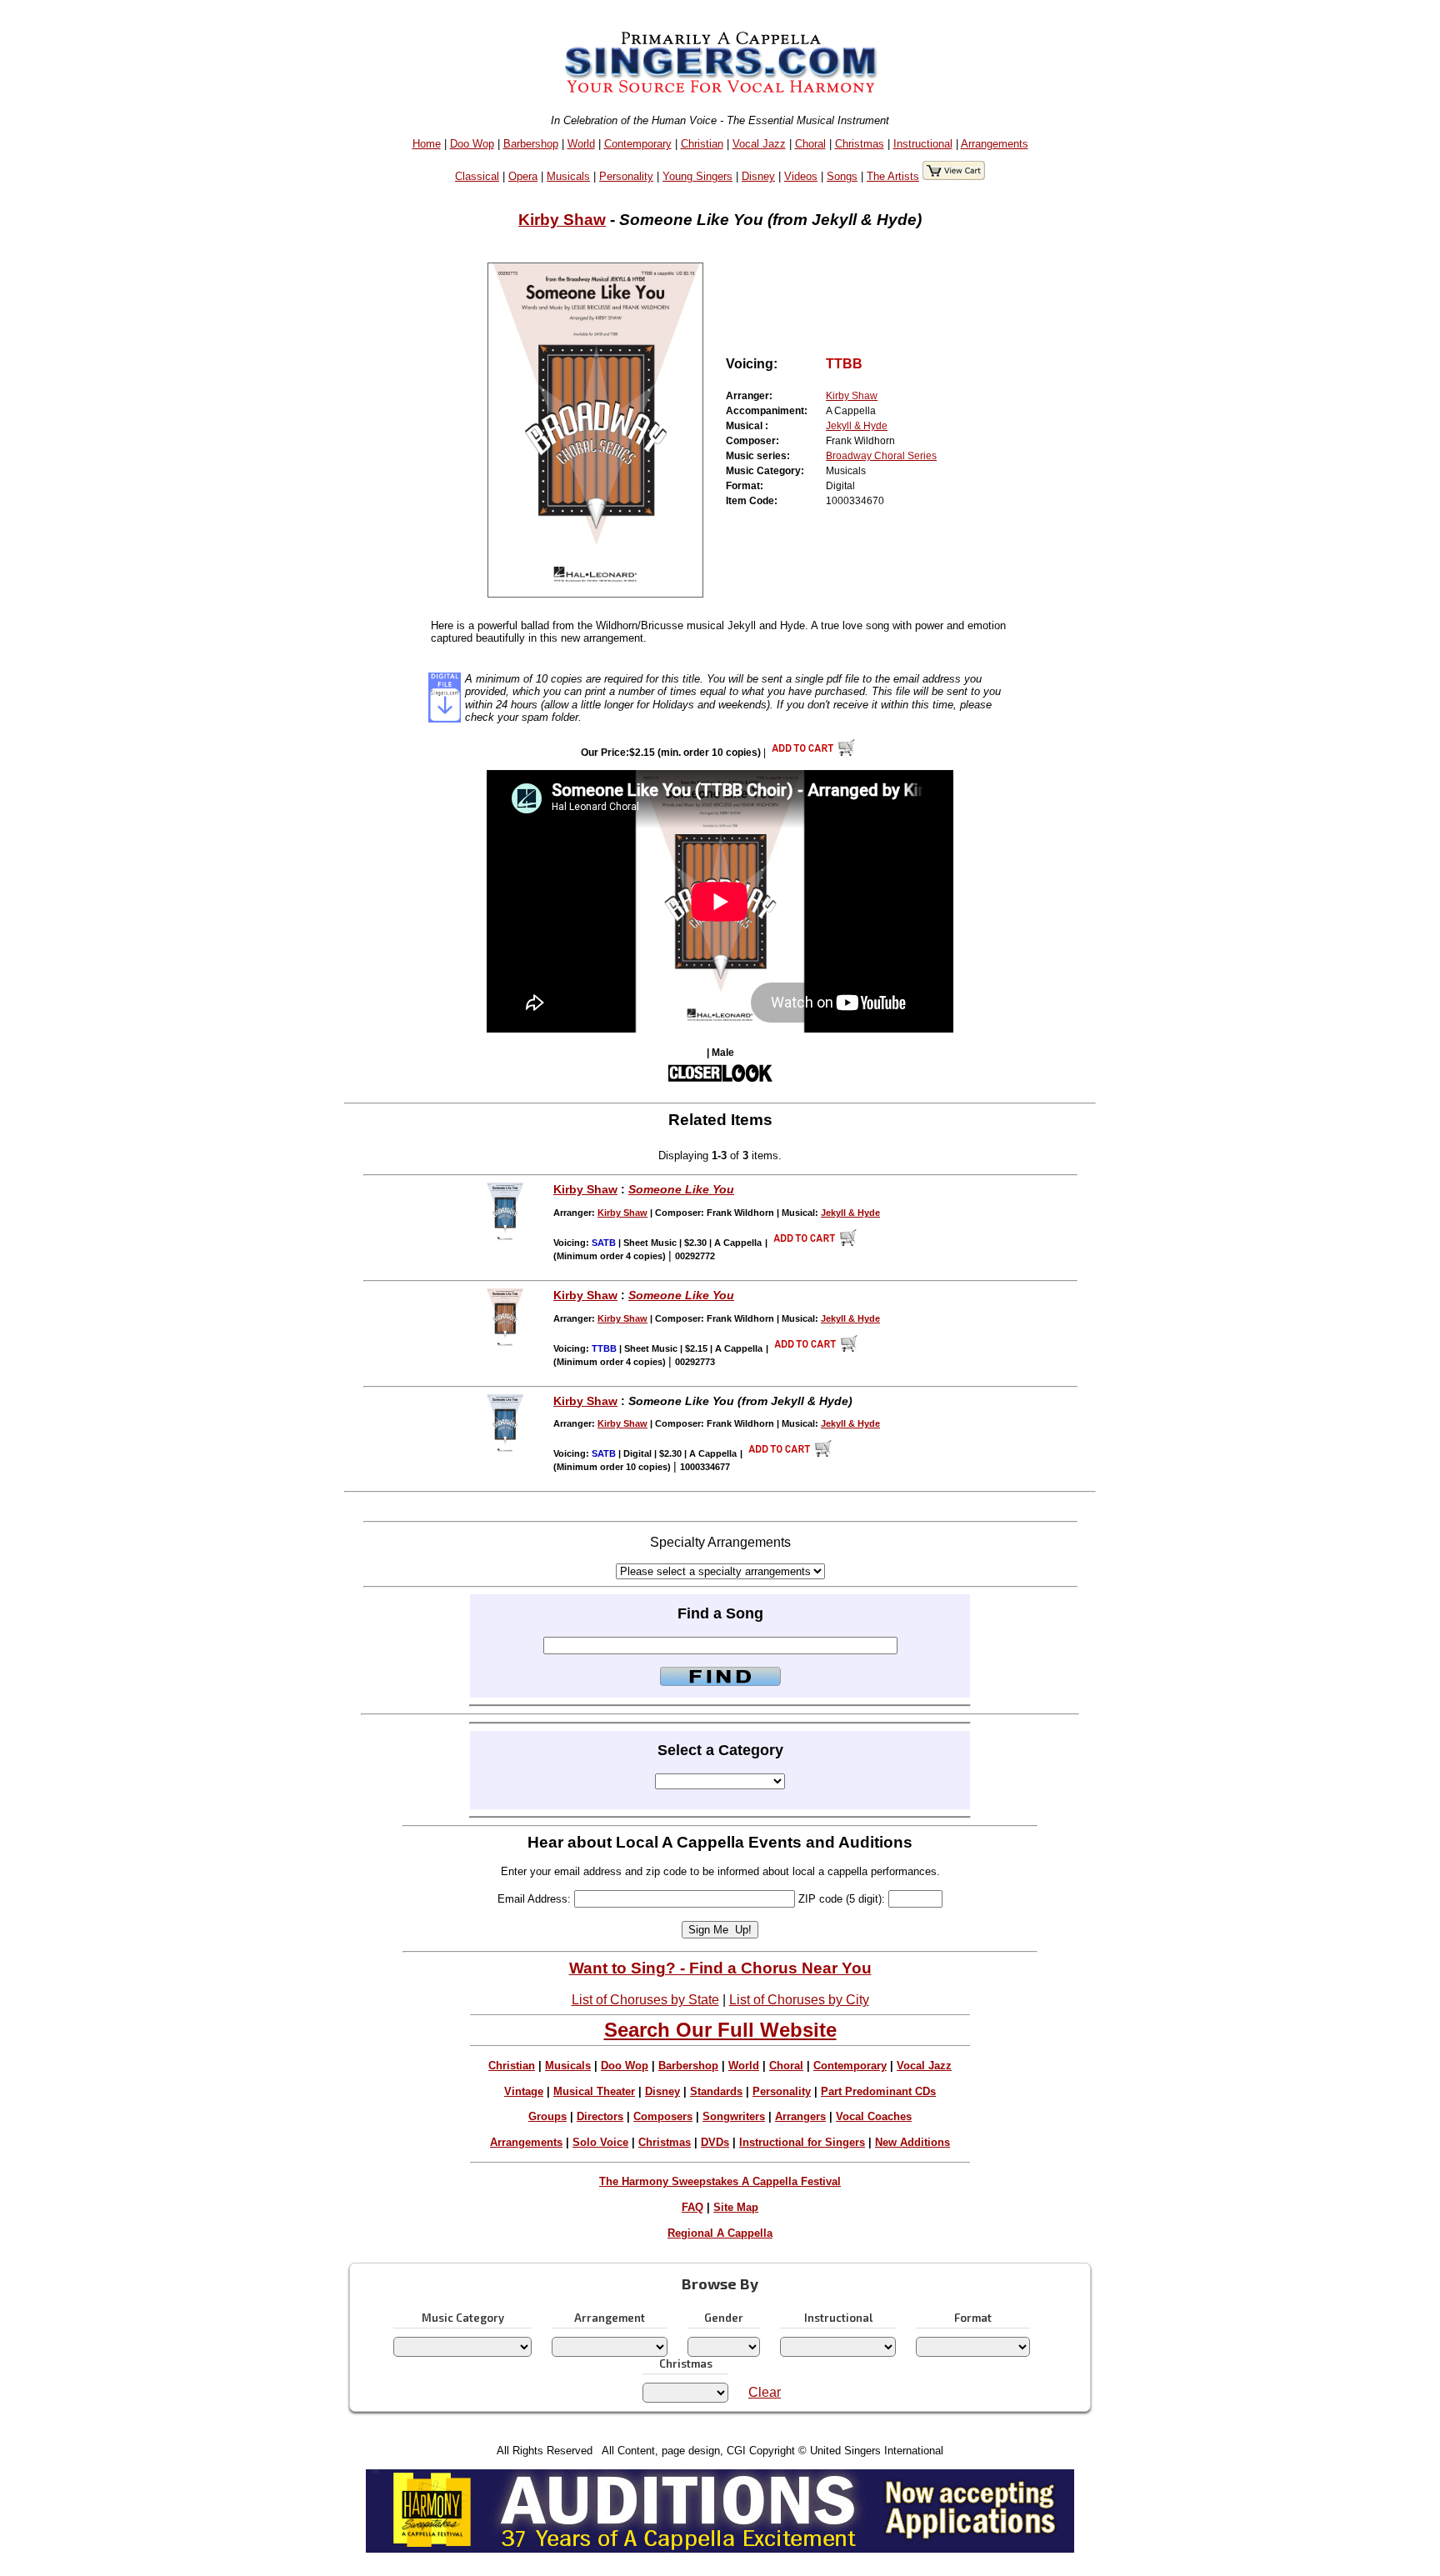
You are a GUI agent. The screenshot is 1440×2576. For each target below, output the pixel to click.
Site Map (736, 2207)
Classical (477, 176)
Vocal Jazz (759, 144)
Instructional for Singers (802, 2142)
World (581, 144)
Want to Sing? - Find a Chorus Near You (720, 1968)
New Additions (912, 2142)
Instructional (923, 144)
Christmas (860, 144)
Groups (547, 2116)
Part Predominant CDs (878, 2091)
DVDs (715, 2142)
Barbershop (531, 144)
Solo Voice (600, 2142)
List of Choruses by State (645, 2000)
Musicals (568, 176)
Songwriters (734, 2116)
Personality (626, 176)
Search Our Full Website (720, 2030)
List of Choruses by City (799, 2000)
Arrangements (995, 144)
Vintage (524, 2091)
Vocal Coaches (874, 2116)
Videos (801, 176)
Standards (716, 2091)
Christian (702, 144)
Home (427, 144)
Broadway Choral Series (881, 456)
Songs (842, 176)
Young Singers (697, 176)
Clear (765, 2392)
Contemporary (638, 144)
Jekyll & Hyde (857, 426)
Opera (523, 176)
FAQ (692, 2207)
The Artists (893, 176)
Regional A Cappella (720, 2233)
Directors (600, 2116)
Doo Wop (472, 144)
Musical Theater (594, 2091)
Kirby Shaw (562, 220)
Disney (758, 176)
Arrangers (800, 2116)
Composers (663, 2116)
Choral (810, 144)
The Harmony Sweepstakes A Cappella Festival (720, 2181)
